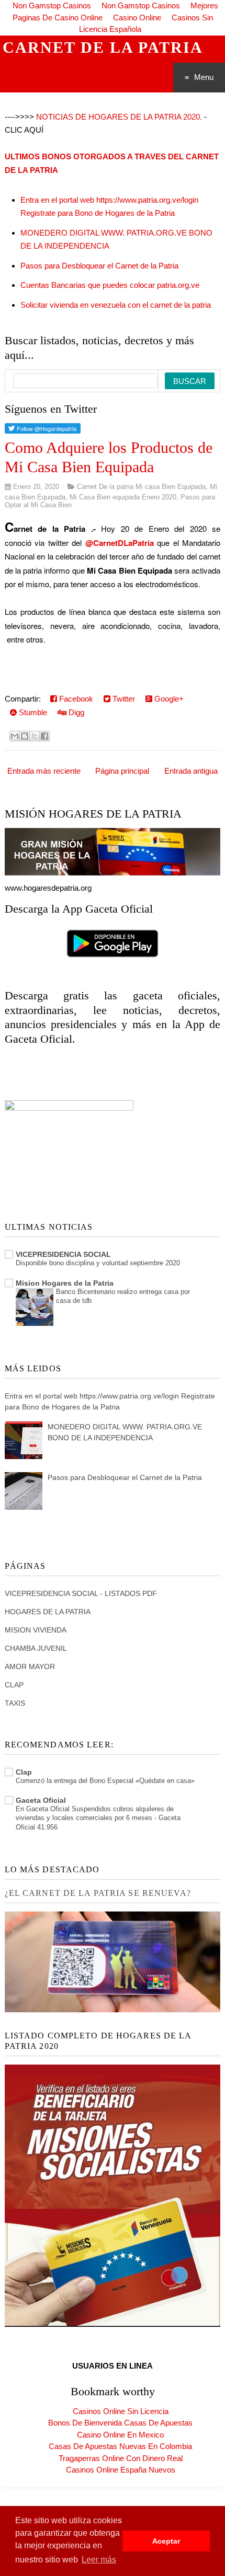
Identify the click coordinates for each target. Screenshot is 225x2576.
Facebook (75, 699)
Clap (24, 1772)
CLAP (14, 1685)
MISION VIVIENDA (36, 1630)
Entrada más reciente (44, 771)
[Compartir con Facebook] (44, 736)
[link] (120, 543)
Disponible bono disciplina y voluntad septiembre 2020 (98, 1263)
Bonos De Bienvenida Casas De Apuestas (120, 2423)
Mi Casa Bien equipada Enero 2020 (123, 497)
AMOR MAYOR (30, 1666)
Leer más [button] (99, 2560)
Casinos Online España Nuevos (121, 2470)
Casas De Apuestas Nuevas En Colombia (120, 2446)
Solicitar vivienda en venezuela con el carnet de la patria (116, 305)
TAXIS (15, 1703)
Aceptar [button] (166, 2541)
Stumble (32, 712)
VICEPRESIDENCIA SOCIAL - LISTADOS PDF (81, 1593)
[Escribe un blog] (25, 736)
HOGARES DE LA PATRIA (48, 1612)
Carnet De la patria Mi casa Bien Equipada (141, 487)
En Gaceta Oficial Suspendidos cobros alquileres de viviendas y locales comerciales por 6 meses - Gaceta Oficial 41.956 (98, 1818)
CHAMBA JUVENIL (36, 1648)
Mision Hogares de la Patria (65, 1283)
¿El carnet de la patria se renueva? (98, 1893)
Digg (75, 712)
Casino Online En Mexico (120, 2435)
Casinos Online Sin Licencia (121, 2411)
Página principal (122, 771)
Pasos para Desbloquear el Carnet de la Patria (99, 266)
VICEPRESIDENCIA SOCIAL (63, 1254)
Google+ (168, 699)
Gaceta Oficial (41, 1800)
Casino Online (137, 18)
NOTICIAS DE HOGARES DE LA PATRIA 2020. (119, 117)
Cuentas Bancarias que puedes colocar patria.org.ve (110, 285)
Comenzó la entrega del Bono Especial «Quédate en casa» (105, 1781)
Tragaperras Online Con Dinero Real (121, 2458)
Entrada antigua (191, 771)
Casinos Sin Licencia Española (146, 24)
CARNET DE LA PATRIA (103, 47)
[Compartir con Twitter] (35, 736)
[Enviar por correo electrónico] (15, 736)
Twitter (123, 699)
